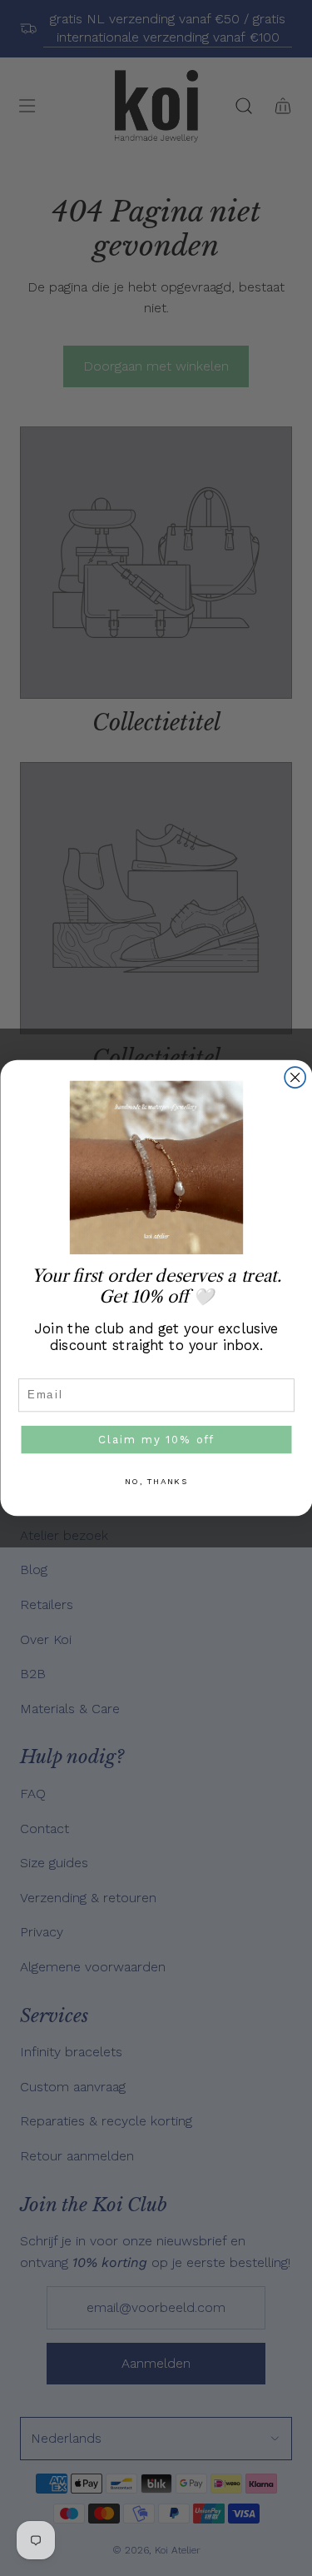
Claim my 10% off (156, 1439)
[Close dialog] (295, 1077)
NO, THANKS (156, 1482)
